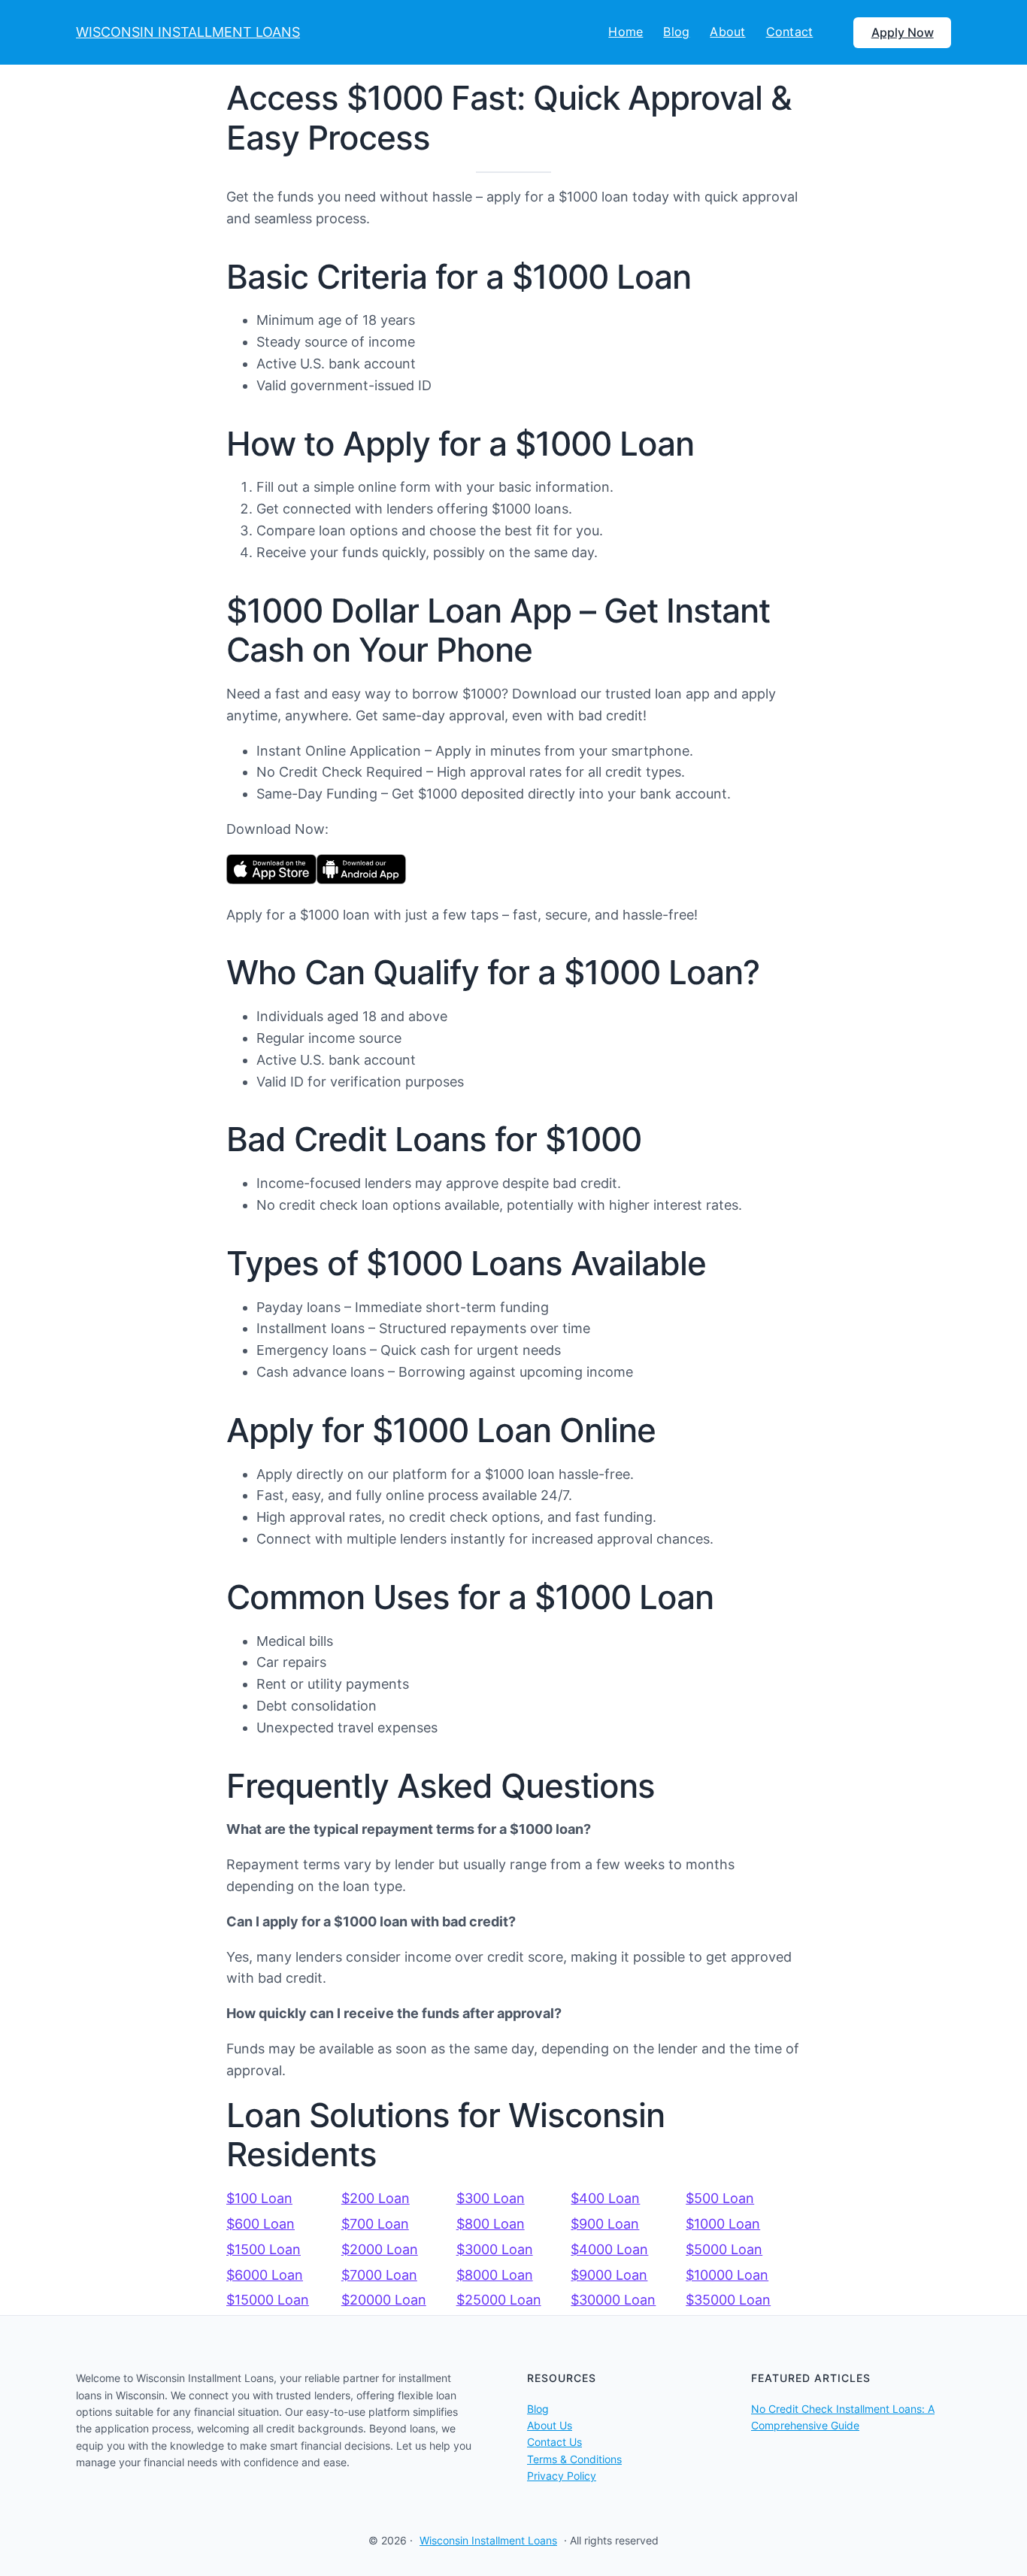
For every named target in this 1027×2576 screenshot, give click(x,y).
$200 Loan (376, 2198)
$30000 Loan (613, 2300)
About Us (550, 2425)
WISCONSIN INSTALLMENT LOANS (188, 32)
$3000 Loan (495, 2249)
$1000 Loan (723, 2224)
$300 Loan (491, 2198)
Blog (538, 2409)
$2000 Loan (380, 2249)
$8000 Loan (495, 2275)
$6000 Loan (265, 2275)
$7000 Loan (379, 2275)
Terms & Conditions (574, 2459)
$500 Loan (720, 2198)
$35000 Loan (728, 2300)
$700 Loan (375, 2224)
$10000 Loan (727, 2275)
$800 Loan (491, 2224)
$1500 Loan (264, 2249)
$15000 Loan (268, 2300)
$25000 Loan (499, 2300)
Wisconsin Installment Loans (488, 2540)
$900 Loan (605, 2224)
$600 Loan (261, 2224)
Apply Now (903, 32)
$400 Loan (605, 2198)
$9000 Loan (609, 2275)
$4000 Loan (609, 2249)
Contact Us (554, 2442)
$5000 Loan (724, 2249)
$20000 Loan (384, 2300)
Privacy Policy (562, 2476)
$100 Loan (259, 2198)
